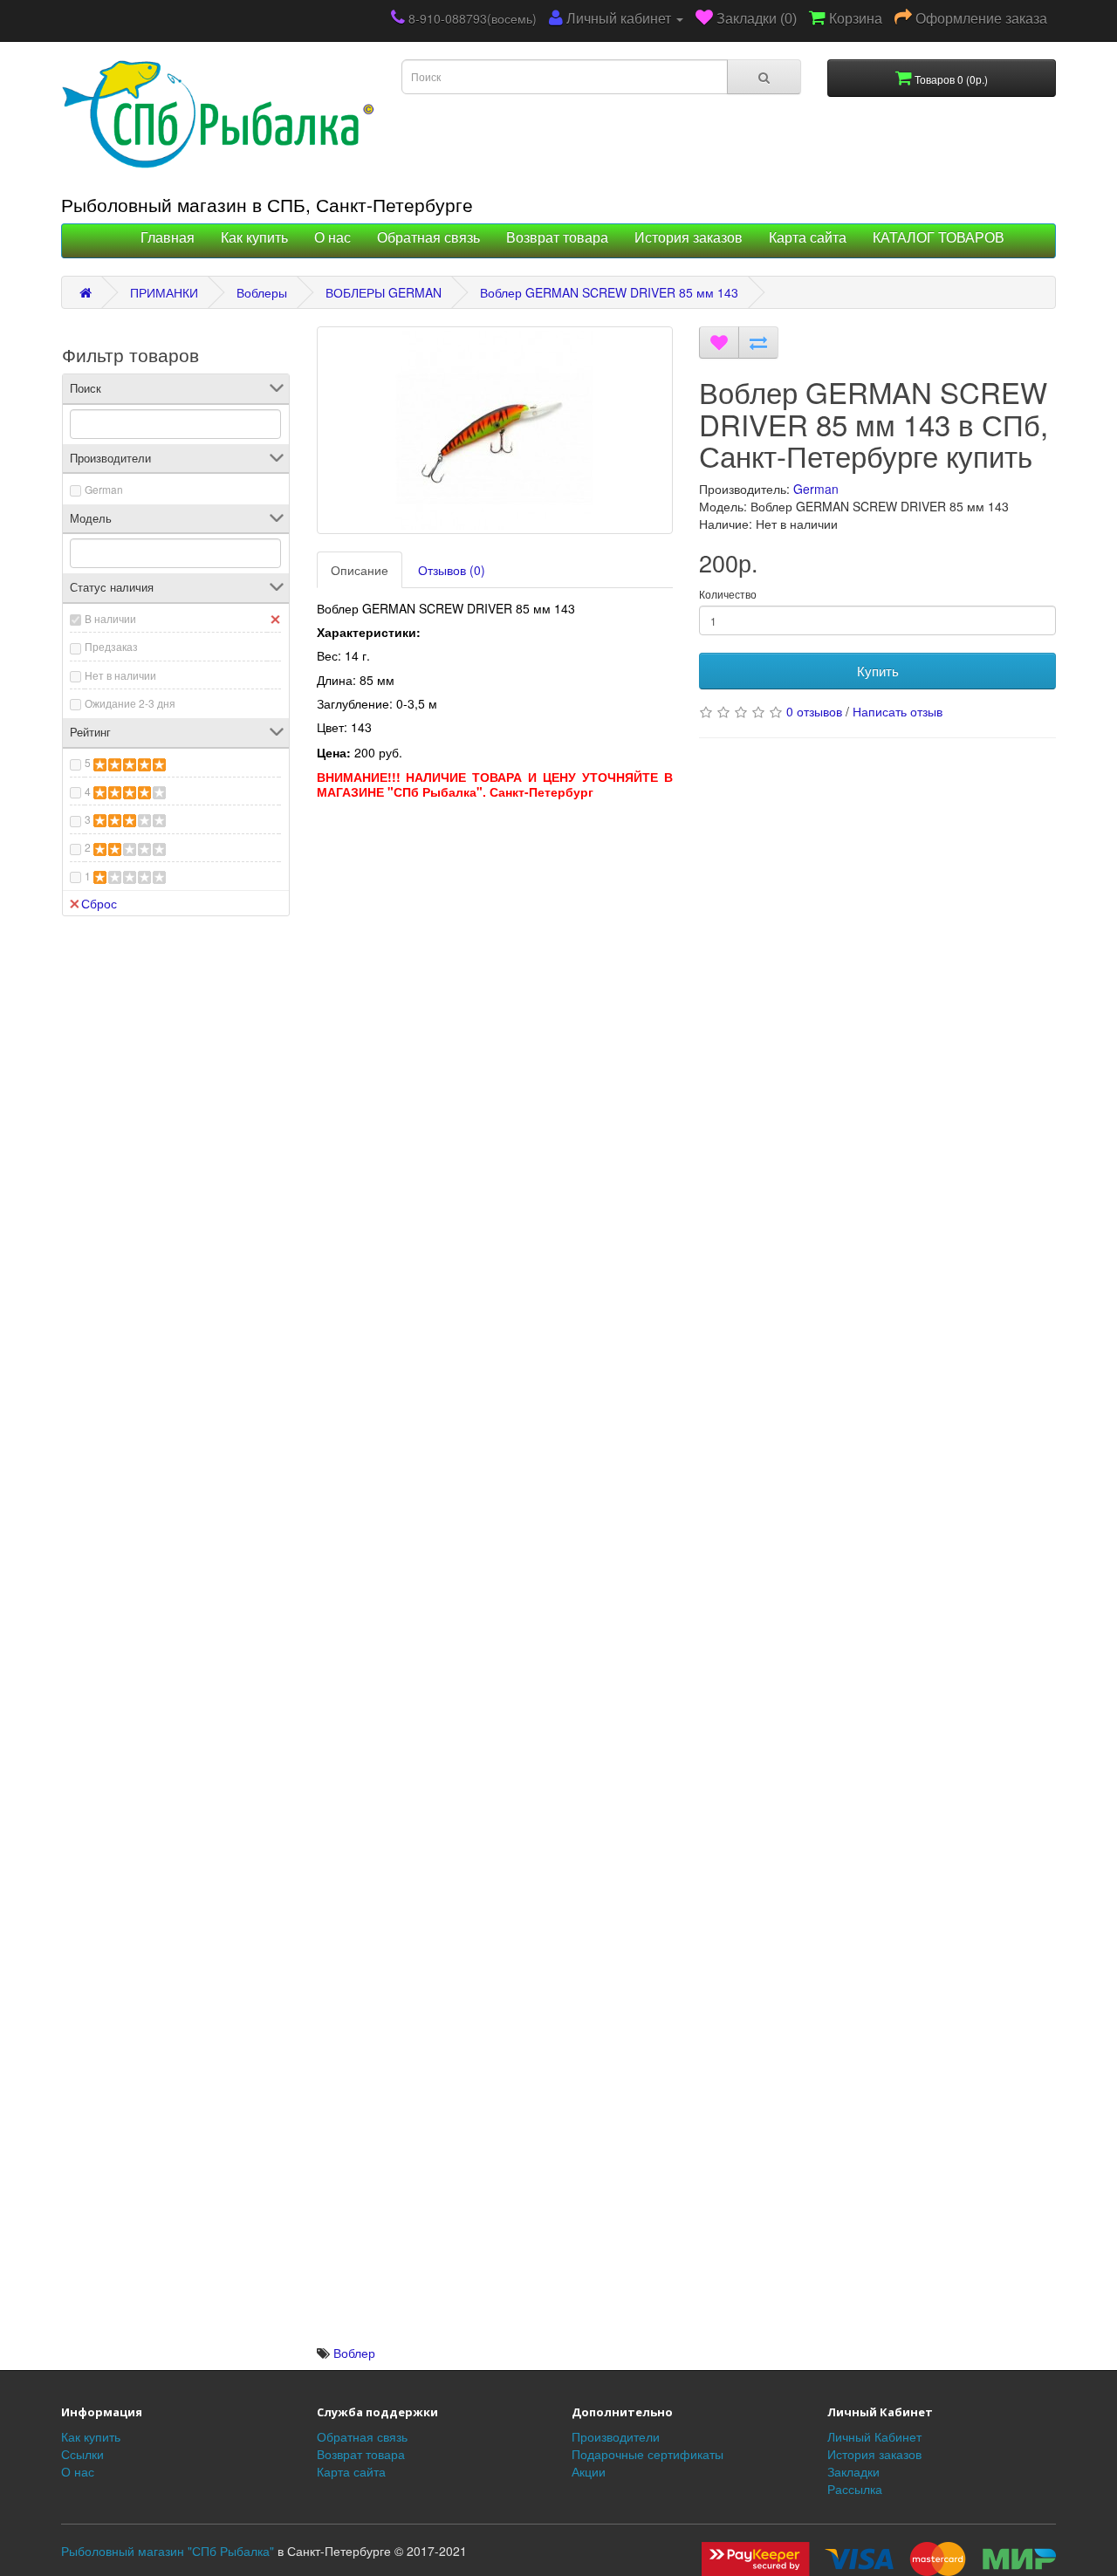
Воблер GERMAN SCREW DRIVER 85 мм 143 (609, 292)
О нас (332, 238)
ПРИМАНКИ (164, 292)
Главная (168, 238)
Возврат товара (557, 238)
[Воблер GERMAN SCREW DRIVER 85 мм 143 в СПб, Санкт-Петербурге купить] (495, 430)
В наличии (110, 618)
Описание (360, 570)
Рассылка (855, 2489)
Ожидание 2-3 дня (130, 703)
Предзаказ (111, 646)
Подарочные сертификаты (648, 2454)
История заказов (689, 238)
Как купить (254, 238)
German (104, 489)
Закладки (853, 2471)
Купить (878, 671)
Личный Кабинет (874, 2436)
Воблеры (262, 292)
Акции (589, 2471)
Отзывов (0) (452, 570)
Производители (616, 2436)
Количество (728, 594)
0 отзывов (814, 711)
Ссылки (82, 2454)
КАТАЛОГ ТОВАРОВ (939, 238)
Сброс (99, 903)
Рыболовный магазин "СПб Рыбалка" (168, 2551)
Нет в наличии (120, 675)
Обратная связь (428, 238)
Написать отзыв (898, 711)
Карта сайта (808, 238)
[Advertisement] (495, 930)
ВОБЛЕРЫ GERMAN (384, 292)
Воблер (354, 2353)
